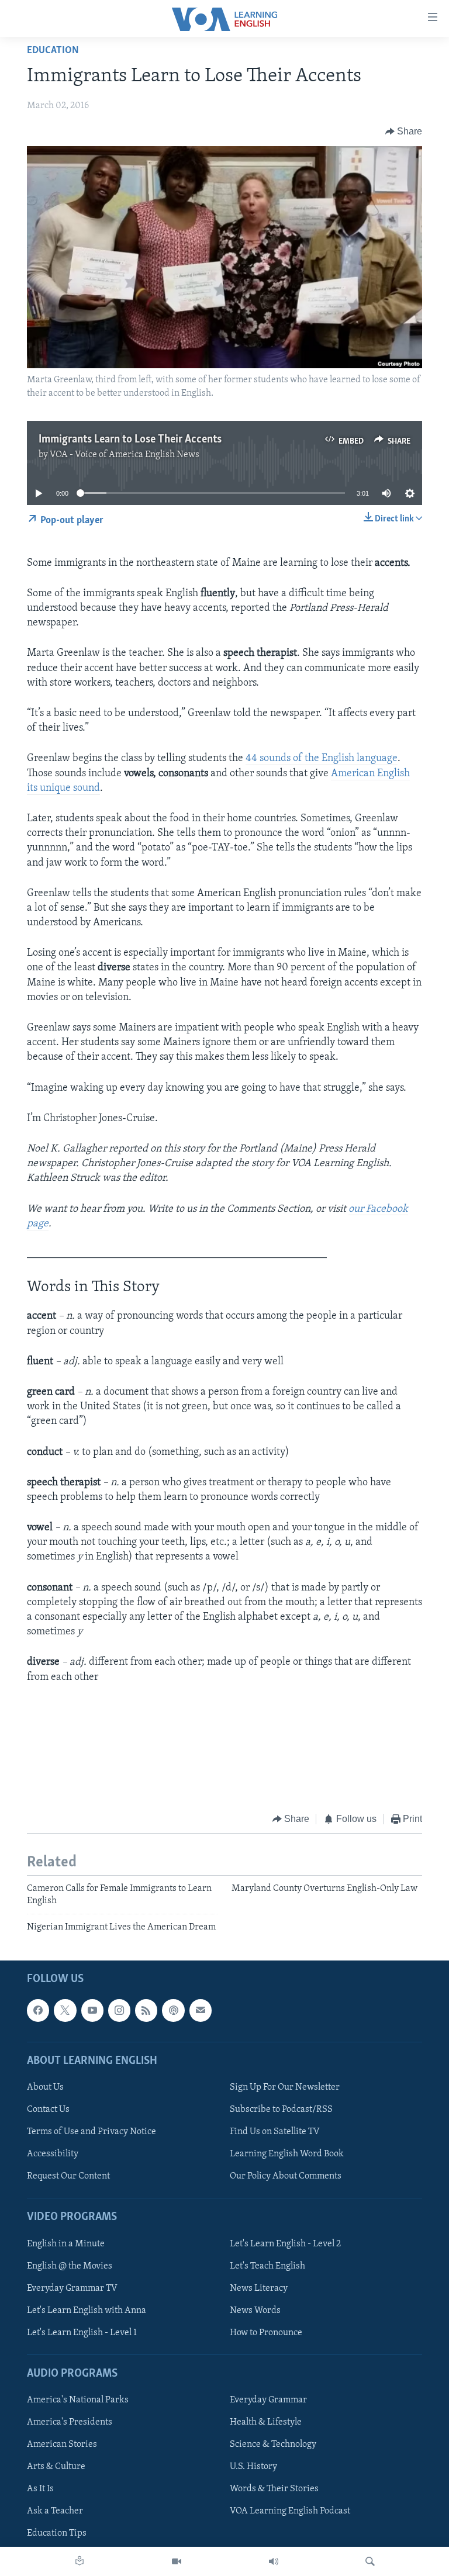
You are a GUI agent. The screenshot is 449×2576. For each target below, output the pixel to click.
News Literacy (259, 2288)
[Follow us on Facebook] (38, 2010)
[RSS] (146, 2010)
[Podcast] (173, 2010)
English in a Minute (66, 2243)
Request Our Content (68, 2176)
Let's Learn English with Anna (87, 2310)
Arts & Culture (56, 2467)
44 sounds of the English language (322, 759)
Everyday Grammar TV (72, 2288)
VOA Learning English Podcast (290, 2511)
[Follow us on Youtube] (92, 2010)
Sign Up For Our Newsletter (285, 2087)
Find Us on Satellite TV (275, 2132)
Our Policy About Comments (286, 2176)
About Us (45, 2087)
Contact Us (48, 2110)
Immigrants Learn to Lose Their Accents (130, 440)
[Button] (404, 132)
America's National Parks (78, 2400)
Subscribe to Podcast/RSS (281, 2110)
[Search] (370, 2561)
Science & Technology (273, 2444)
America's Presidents (70, 2422)
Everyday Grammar (268, 2400)
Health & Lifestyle (266, 2422)
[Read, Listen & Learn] (80, 2561)
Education (53, 51)
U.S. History (253, 2467)
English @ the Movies (70, 2266)
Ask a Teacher (55, 2511)
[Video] (177, 2561)
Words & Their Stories (274, 2489)
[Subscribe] (201, 2010)
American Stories (62, 2444)
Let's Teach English (267, 2266)
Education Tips (57, 2533)
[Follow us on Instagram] (119, 2010)
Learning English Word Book (287, 2154)
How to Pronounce (266, 2332)
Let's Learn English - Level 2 (285, 2243)
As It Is (40, 2489)
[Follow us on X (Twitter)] (65, 2010)
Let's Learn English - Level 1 (82, 2332)
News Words (255, 2310)
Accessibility (53, 2154)
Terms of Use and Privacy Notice (91, 2132)
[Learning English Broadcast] (274, 2561)
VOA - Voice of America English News (125, 455)
